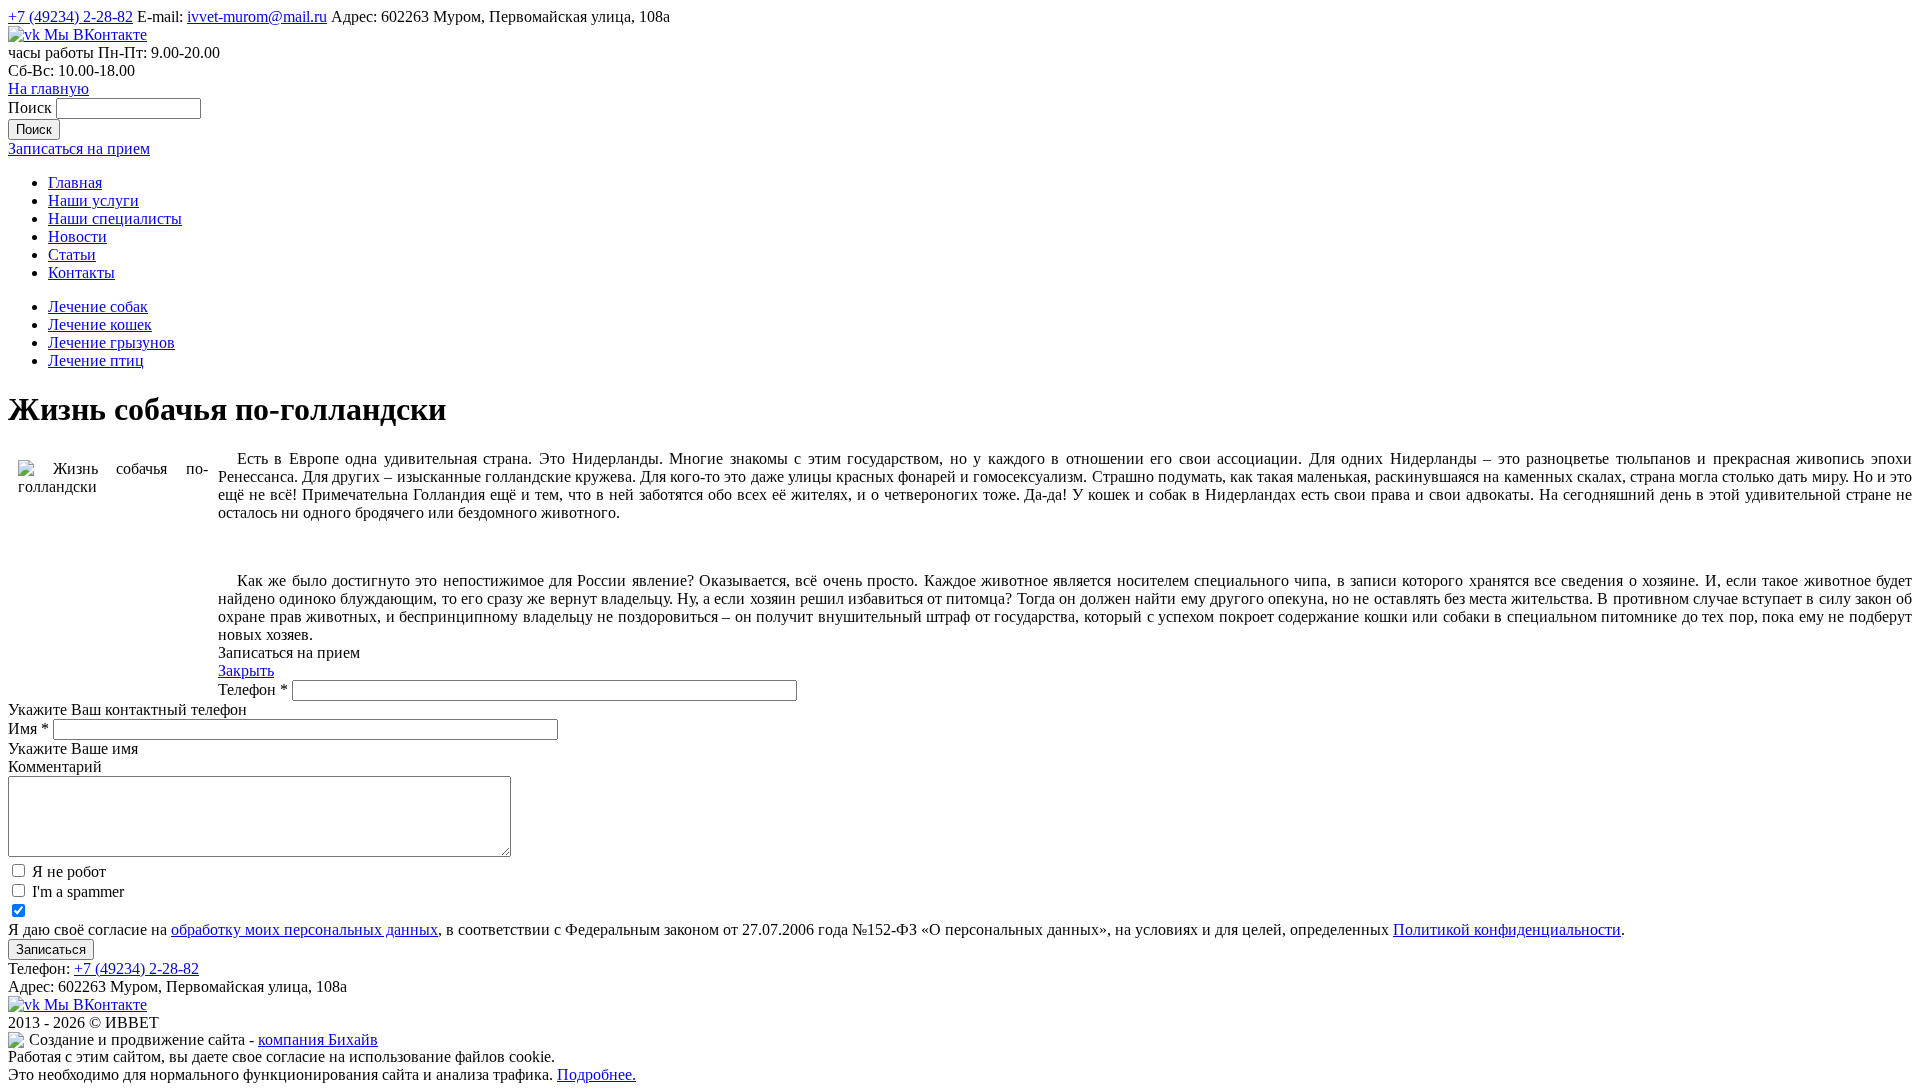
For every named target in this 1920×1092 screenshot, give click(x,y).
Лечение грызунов (111, 342)
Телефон (253, 689)
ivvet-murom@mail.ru (257, 16)
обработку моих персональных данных (304, 929)
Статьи (72, 254)
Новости (77, 236)
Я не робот (69, 871)
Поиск (32, 107)
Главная (75, 182)
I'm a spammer (78, 891)
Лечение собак (98, 306)
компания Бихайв (318, 1039)
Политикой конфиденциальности (1507, 929)
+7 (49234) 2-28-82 (70, 16)
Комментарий (55, 766)
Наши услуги (93, 200)
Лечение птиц (96, 360)
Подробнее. (596, 1074)
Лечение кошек (100, 324)
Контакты (81, 272)
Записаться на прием (79, 148)
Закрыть (246, 670)
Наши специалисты (115, 218)
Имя (28, 728)
